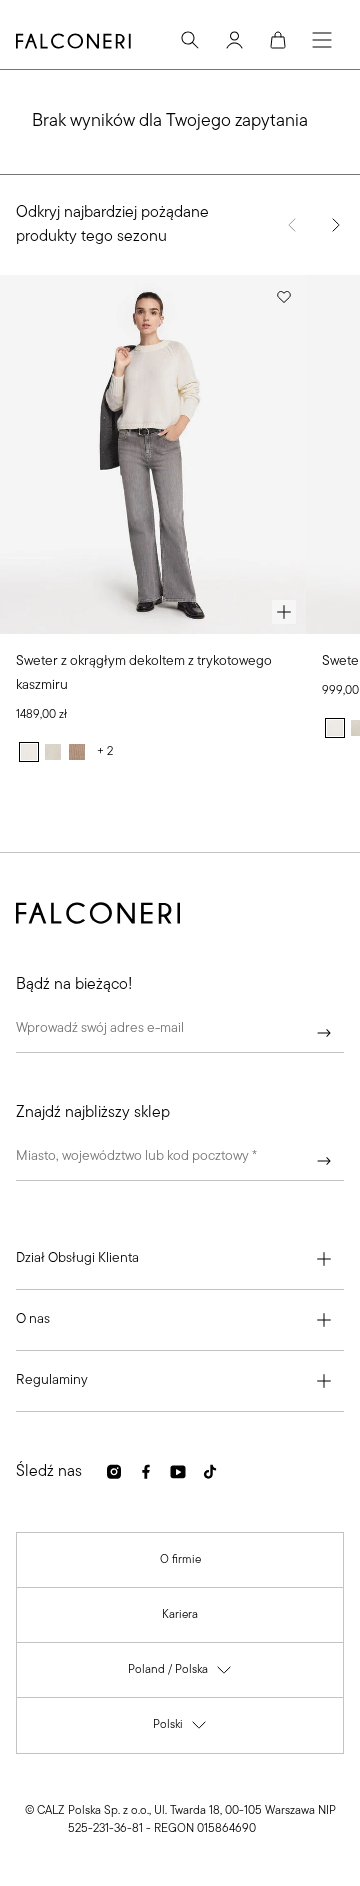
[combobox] (180, 1161)
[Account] (234, 40)
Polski (180, 1729)
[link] (180, 1560)
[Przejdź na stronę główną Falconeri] (73, 41)
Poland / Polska (180, 1674)
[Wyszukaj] (190, 40)
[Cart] (278, 40)
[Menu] (322, 40)
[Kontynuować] (324, 1033)
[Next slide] (336, 225)
